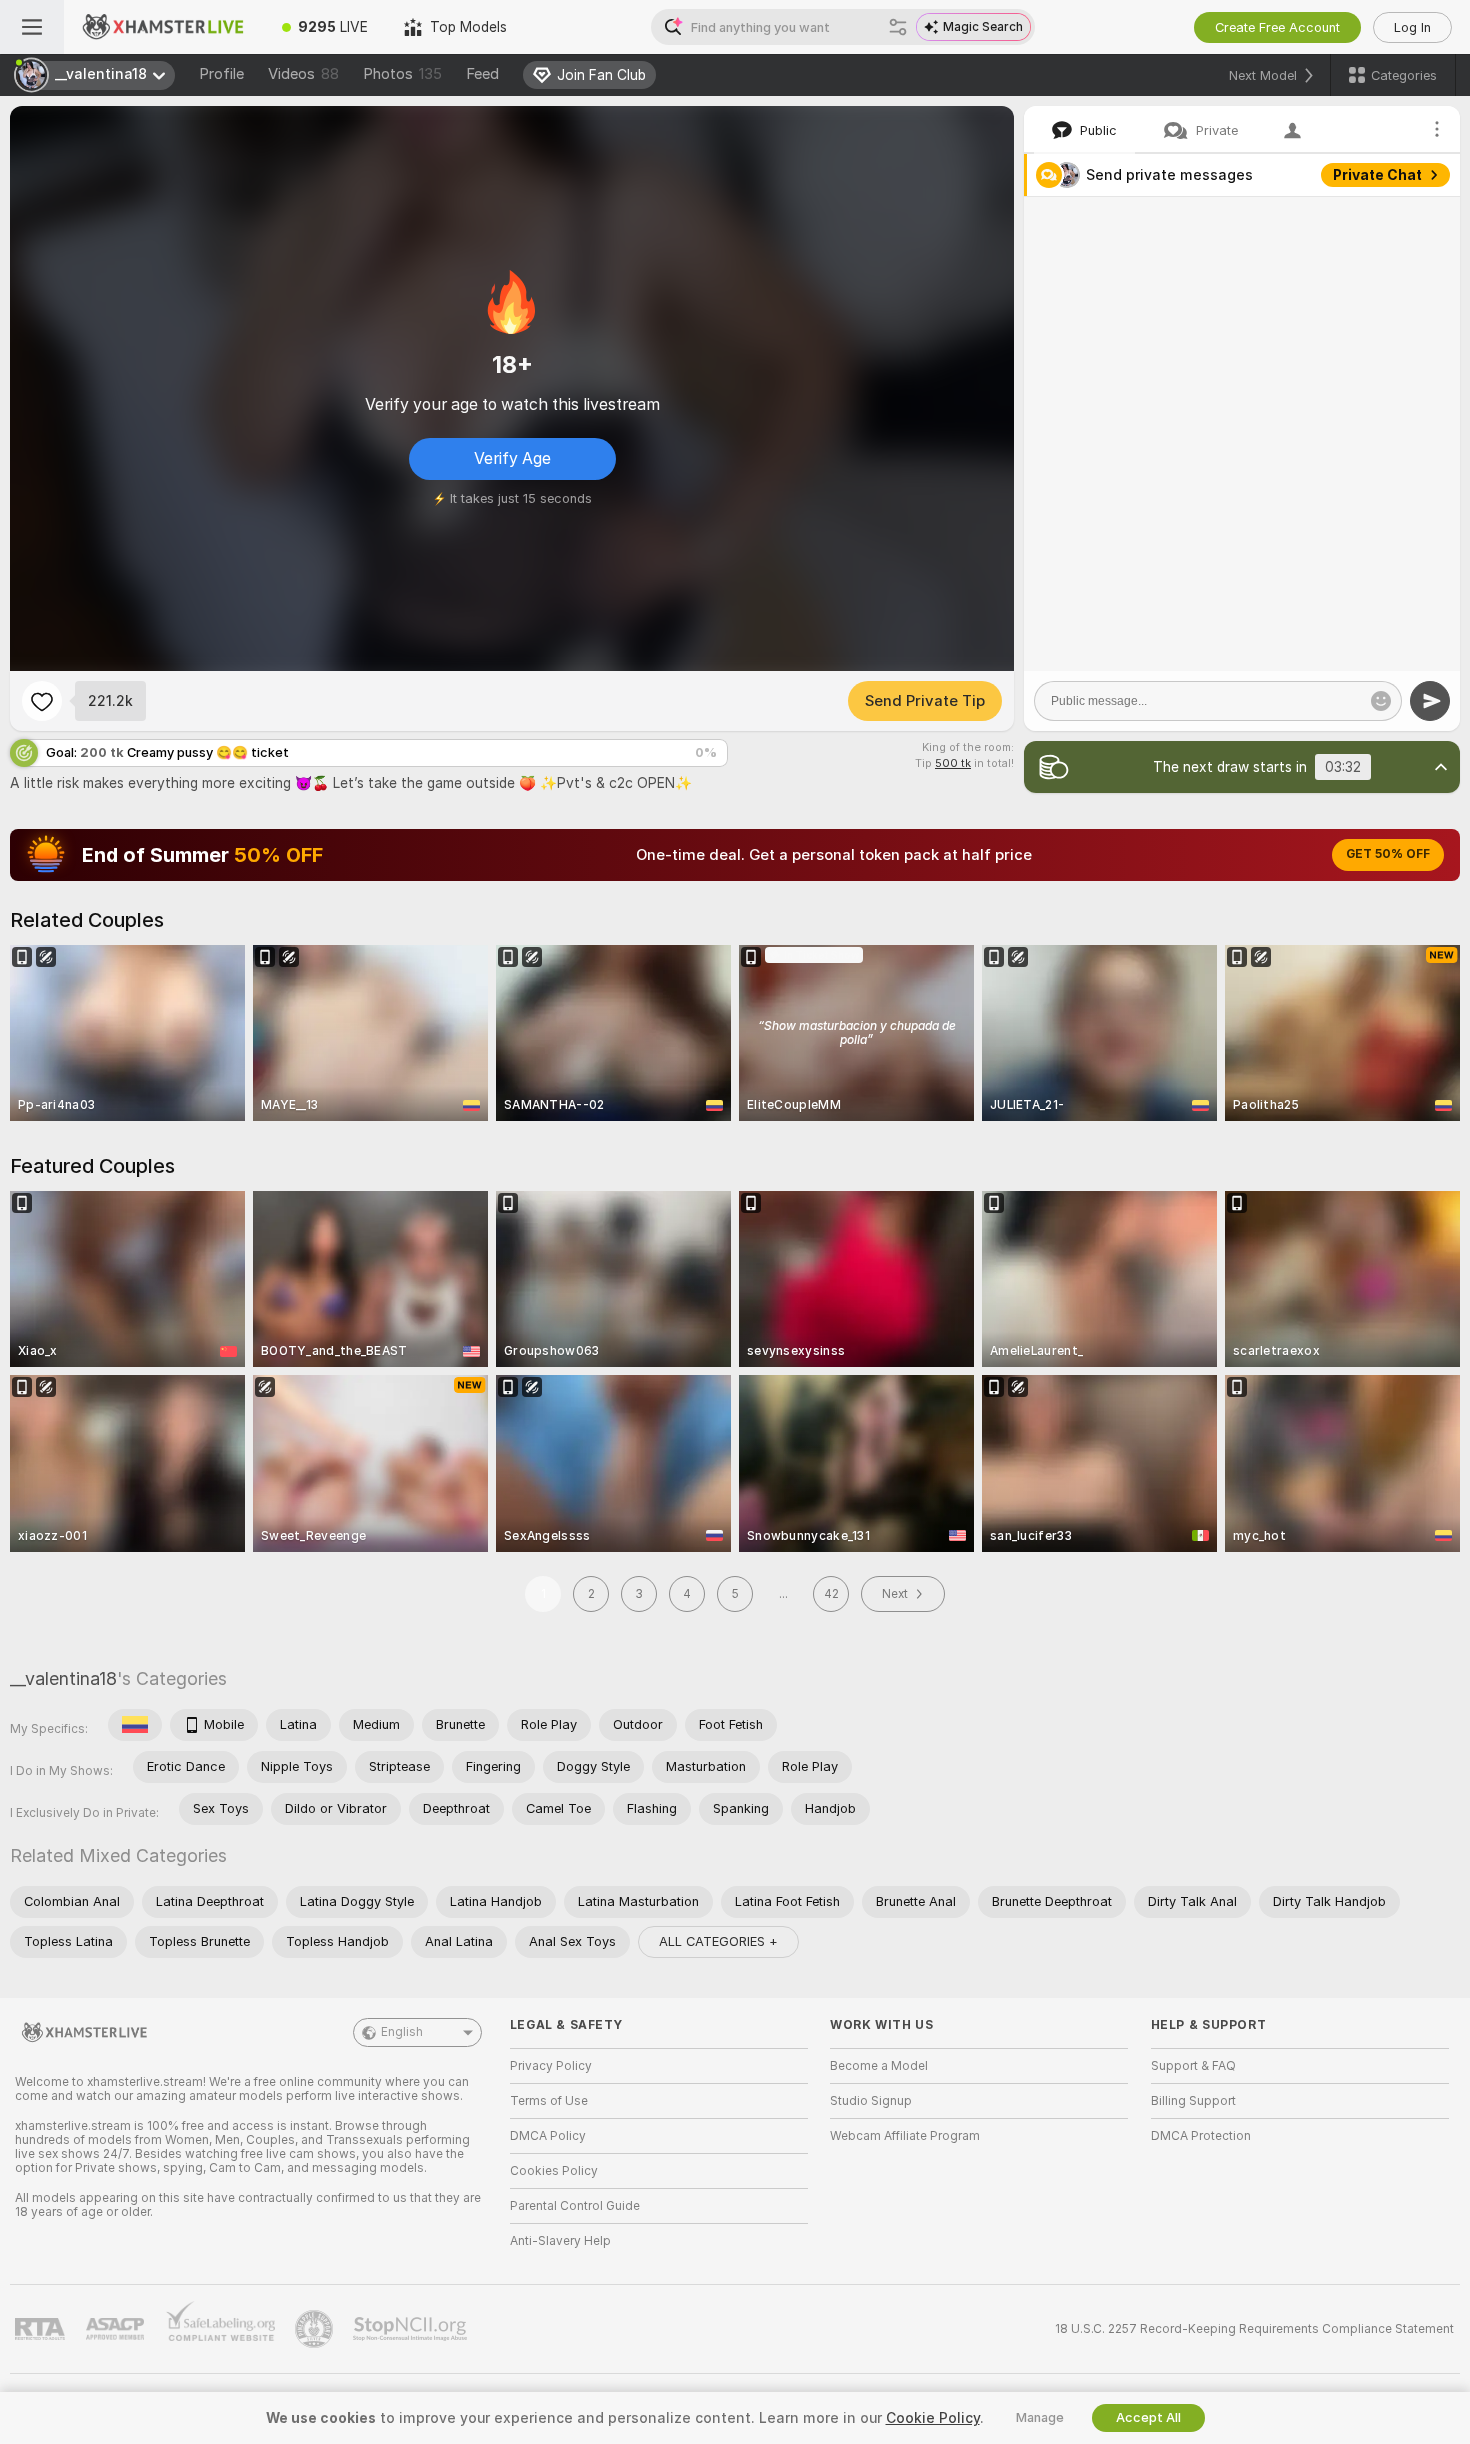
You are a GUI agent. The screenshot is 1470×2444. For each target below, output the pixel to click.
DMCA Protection (1201, 2136)
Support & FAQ (1193, 2066)
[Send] (1430, 701)
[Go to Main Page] (164, 27)
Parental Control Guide (575, 2206)
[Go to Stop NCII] (412, 2329)
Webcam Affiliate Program (905, 2136)
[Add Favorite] (42, 701)
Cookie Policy (933, 2418)
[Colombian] (135, 1725)
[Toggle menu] (32, 27)
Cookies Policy (554, 2171)
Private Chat (1377, 175)
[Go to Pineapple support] (316, 2329)
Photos (402, 74)
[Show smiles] (1381, 701)
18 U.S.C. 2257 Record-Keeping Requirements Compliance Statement (1254, 2329)
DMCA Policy (548, 2136)
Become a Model (879, 2066)
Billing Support (1193, 2101)
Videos (303, 74)
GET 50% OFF (1388, 854)
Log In (1412, 27)
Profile (221, 74)
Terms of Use (549, 2101)
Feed (482, 74)
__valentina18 (63, 1678)
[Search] (898, 27)
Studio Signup (871, 2101)
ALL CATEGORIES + (718, 1941)
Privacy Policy (551, 2066)
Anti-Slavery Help (560, 2241)
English (402, 2032)
